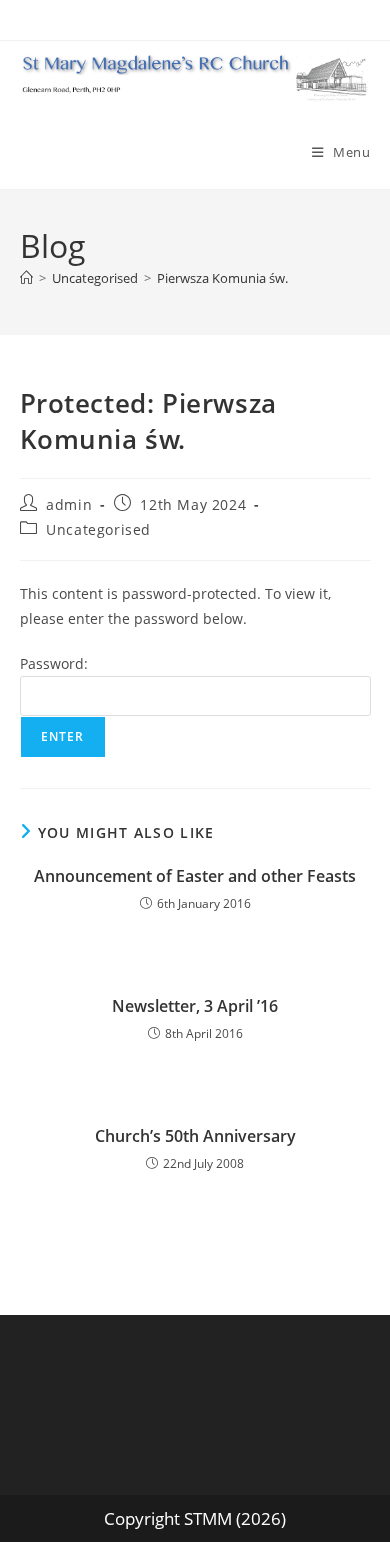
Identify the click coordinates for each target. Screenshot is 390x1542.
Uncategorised (98, 529)
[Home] (26, 278)
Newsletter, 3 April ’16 (195, 1006)
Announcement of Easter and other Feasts (195, 876)
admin (69, 504)
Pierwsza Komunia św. (224, 278)
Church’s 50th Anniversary (195, 1136)
